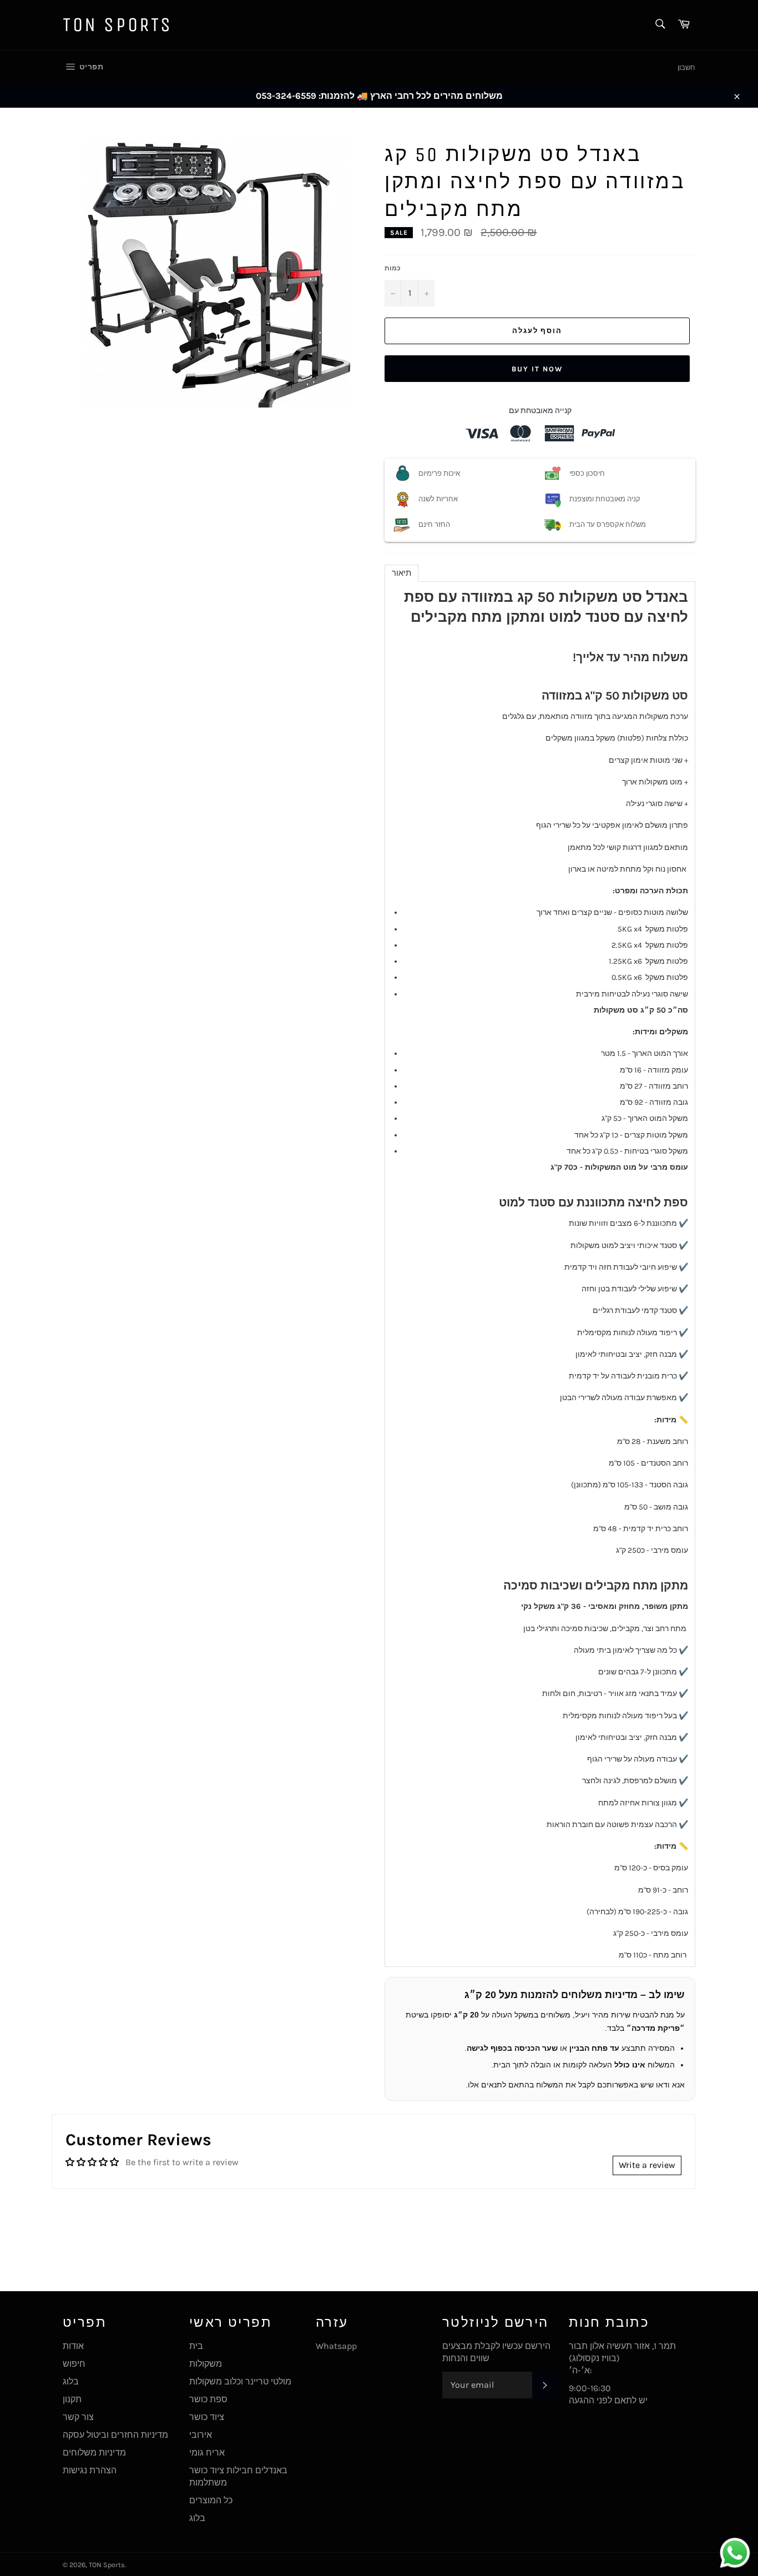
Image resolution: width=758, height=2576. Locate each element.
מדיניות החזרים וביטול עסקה (115, 2435)
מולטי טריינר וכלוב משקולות (240, 2381)
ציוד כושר (207, 2417)
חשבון (686, 67)
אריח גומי (207, 2452)
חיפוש (74, 2364)
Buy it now (537, 369)
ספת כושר (208, 2399)
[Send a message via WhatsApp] (735, 2553)
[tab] (401, 573)
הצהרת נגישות (90, 2470)
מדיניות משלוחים (94, 2452)
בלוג (71, 2381)
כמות (393, 268)
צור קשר (78, 2417)
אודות (73, 2346)
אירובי (201, 2435)
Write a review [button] (647, 2165)
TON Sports (118, 25)
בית (196, 2346)
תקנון (72, 2399)
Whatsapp (336, 2346)
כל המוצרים (211, 2500)
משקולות (206, 2364)
